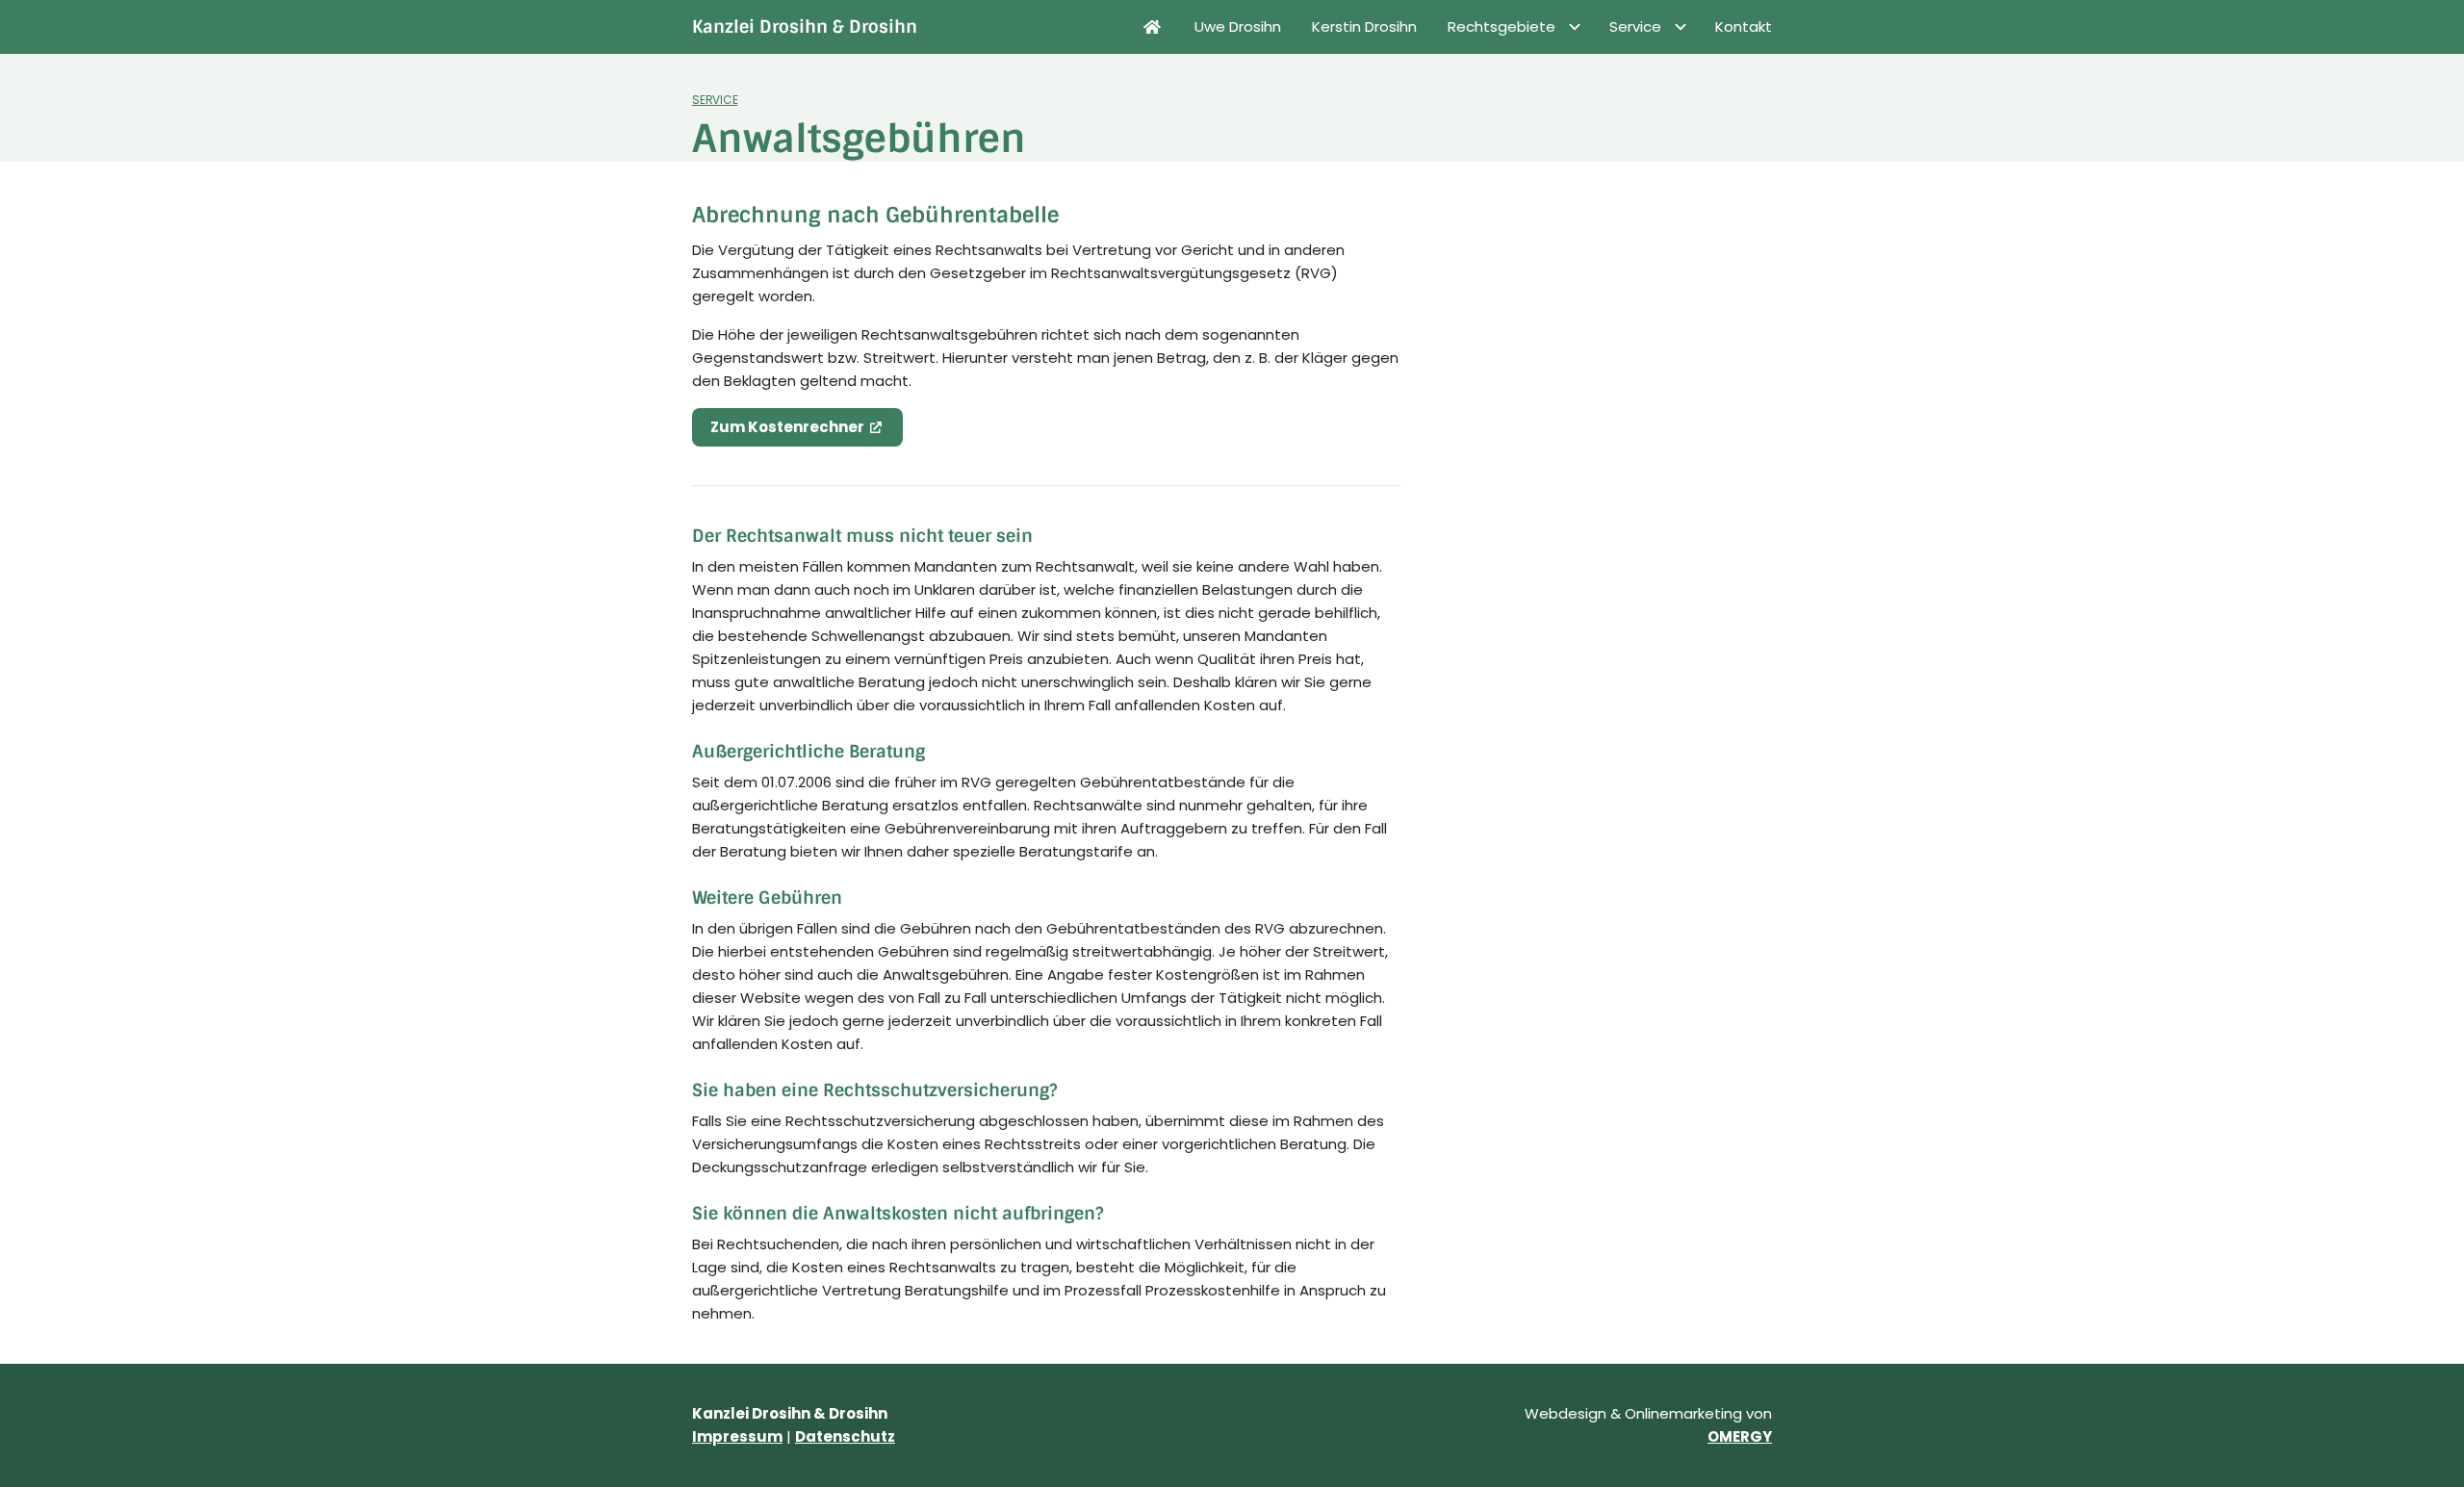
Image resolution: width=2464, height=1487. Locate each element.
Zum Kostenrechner (786, 427)
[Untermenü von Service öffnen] (1681, 27)
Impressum (737, 1436)
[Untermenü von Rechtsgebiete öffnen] (1575, 27)
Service (715, 100)
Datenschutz (845, 1436)
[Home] (1152, 27)
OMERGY (1740, 1436)
